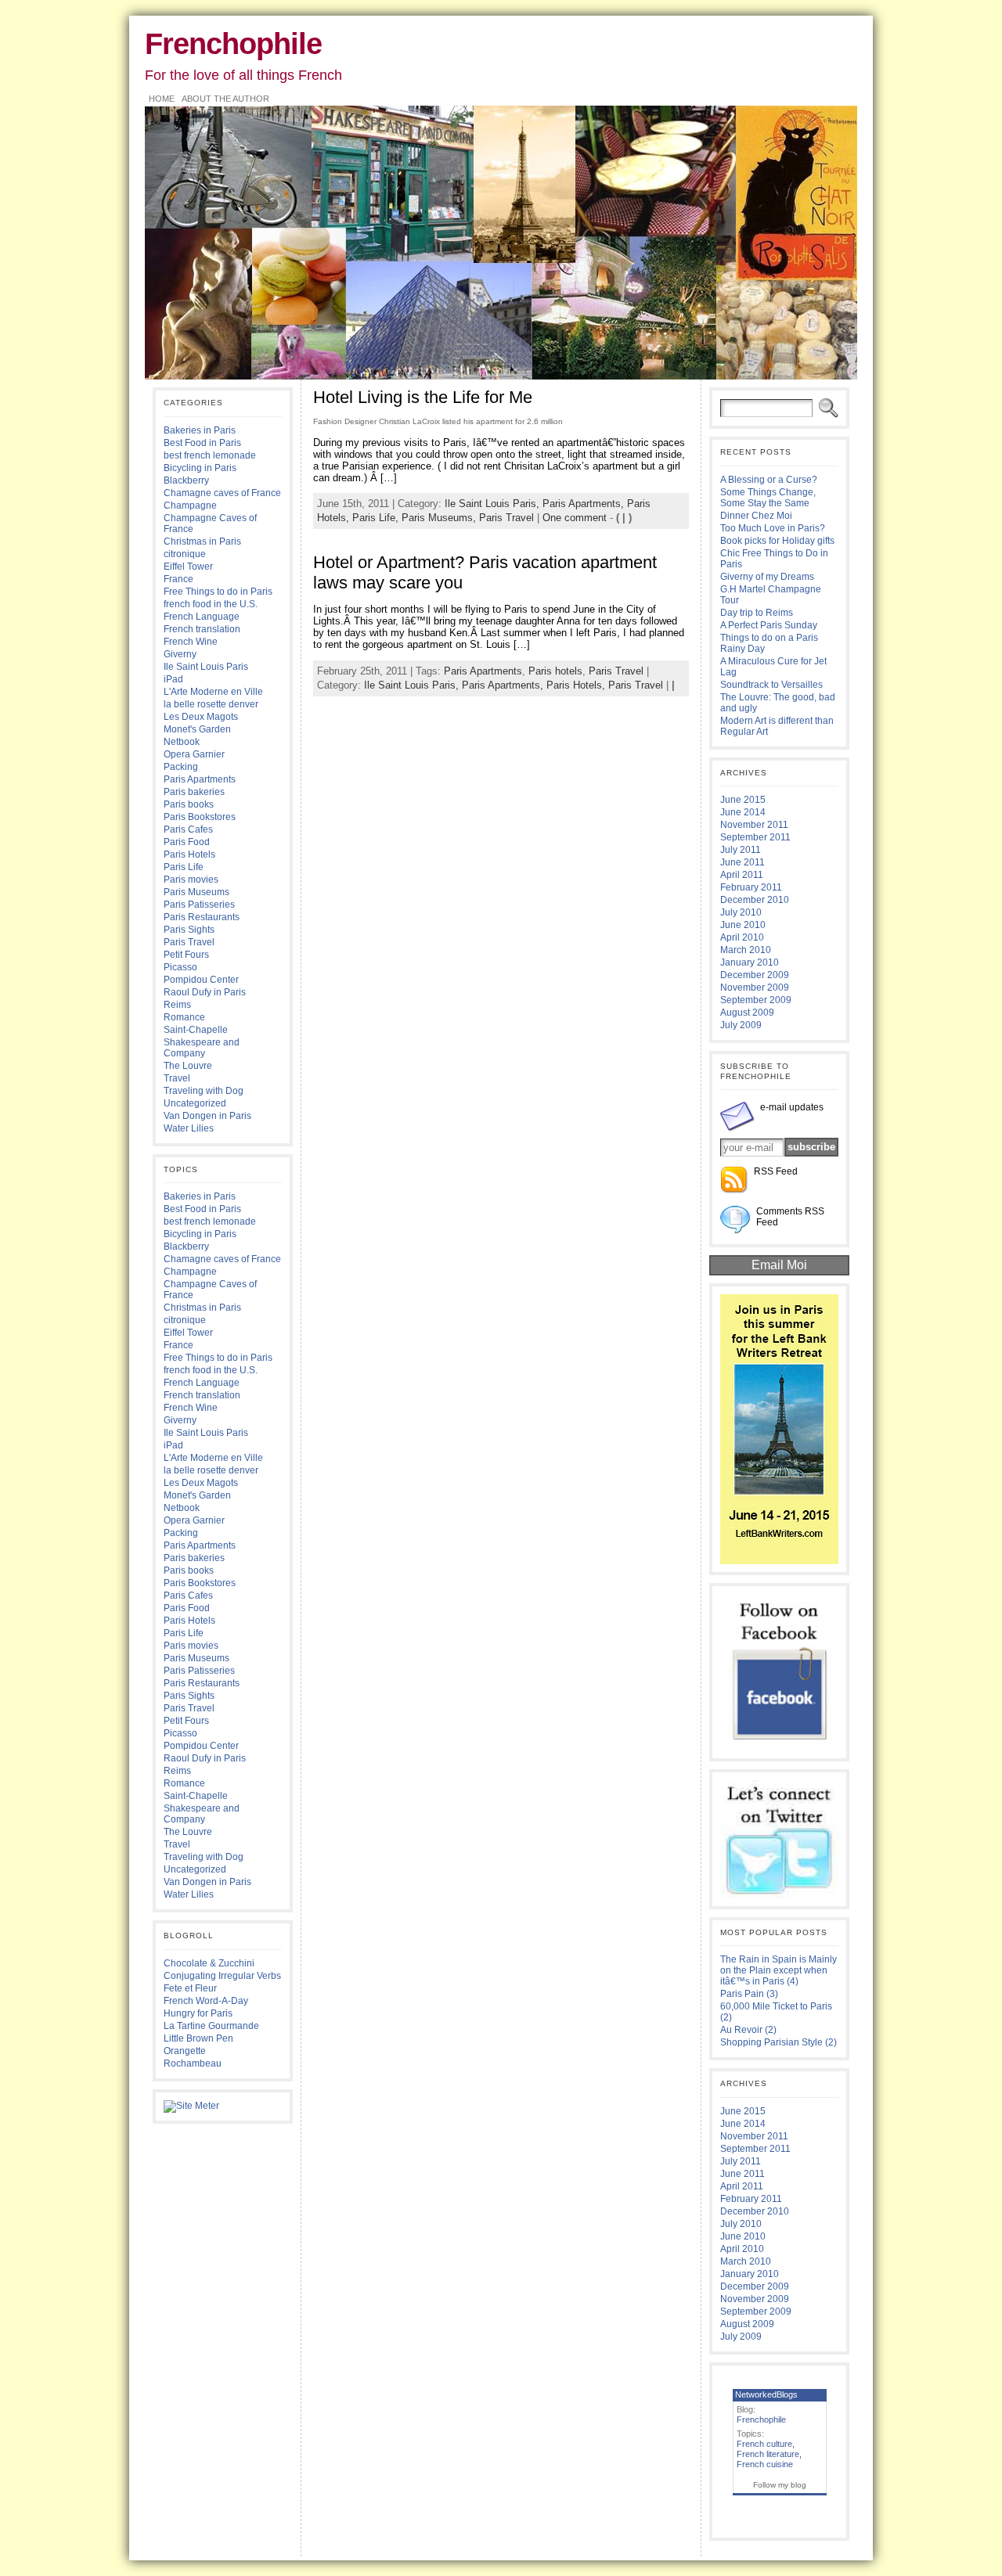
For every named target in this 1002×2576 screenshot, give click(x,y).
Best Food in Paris (202, 443)
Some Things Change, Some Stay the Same (768, 498)
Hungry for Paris (198, 2013)
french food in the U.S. (211, 604)
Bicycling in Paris (200, 468)
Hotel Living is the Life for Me (423, 397)
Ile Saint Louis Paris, (494, 504)
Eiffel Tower (188, 567)
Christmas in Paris (202, 541)
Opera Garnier (194, 754)
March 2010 (746, 950)
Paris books (189, 804)
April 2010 (742, 937)
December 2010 (755, 900)
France (178, 579)
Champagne (190, 505)
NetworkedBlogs (766, 2394)
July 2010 (741, 912)
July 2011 (741, 850)
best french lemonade (210, 455)
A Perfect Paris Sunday (769, 625)
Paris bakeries (194, 792)
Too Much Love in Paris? (773, 528)
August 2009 (747, 1013)
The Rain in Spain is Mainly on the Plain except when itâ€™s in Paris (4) (779, 1970)
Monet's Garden (197, 729)
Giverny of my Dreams (767, 577)
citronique (185, 554)
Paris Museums (196, 892)
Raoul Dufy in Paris (205, 992)
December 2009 (755, 975)
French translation (202, 629)
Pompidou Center (201, 980)
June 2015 (743, 800)
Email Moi (779, 1265)
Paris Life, (377, 518)
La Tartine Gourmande (211, 2026)
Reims (177, 1005)
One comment (575, 518)
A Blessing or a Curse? (769, 480)
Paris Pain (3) (749, 1994)
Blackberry (186, 480)
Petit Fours (186, 955)
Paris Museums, (440, 518)
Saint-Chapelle (196, 1030)
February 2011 (751, 887)
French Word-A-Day (206, 2001)
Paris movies (191, 880)
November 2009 (755, 988)
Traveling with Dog (204, 1091)
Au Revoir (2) (748, 2030)
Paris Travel (189, 942)
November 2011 (754, 825)
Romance (184, 1017)
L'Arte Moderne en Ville (213, 692)
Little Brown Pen (198, 2038)
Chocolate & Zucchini (209, 1963)
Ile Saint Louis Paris (206, 667)
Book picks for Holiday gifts (777, 541)
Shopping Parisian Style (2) (779, 2042)
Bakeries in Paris (200, 430)
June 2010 (743, 925)
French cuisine (765, 2464)
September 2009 (756, 1000)
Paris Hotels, (577, 685)
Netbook (182, 742)
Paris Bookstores (200, 817)
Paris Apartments (200, 779)
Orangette (185, 2051)
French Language (202, 617)
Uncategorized (195, 1103)
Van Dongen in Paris (207, 1116)
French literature (768, 2454)
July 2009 (741, 1025)
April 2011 (742, 875)
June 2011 (742, 862)
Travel (177, 1078)
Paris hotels (555, 671)
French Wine (191, 642)
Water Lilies (189, 1128)
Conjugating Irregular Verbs (222, 1976)
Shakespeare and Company (202, 1048)
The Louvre (188, 1066)
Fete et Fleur (190, 1988)
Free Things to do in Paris (218, 592)
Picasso (180, 967)
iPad (173, 679)
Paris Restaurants (202, 917)
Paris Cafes (188, 829)
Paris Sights (189, 930)
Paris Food (187, 842)
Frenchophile (233, 43)
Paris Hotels (189, 854)
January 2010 (750, 962)
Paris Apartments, (585, 504)
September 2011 (755, 837)
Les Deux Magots (201, 717)
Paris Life (184, 867)
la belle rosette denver (211, 704)
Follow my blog (780, 2485)
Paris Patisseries (199, 905)
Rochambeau (193, 2063)
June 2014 (743, 812)
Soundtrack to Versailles (771, 685)
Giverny (180, 654)
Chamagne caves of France (222, 493)
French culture (764, 2444)
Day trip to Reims (757, 613)
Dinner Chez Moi (756, 516)
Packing (181, 767)
